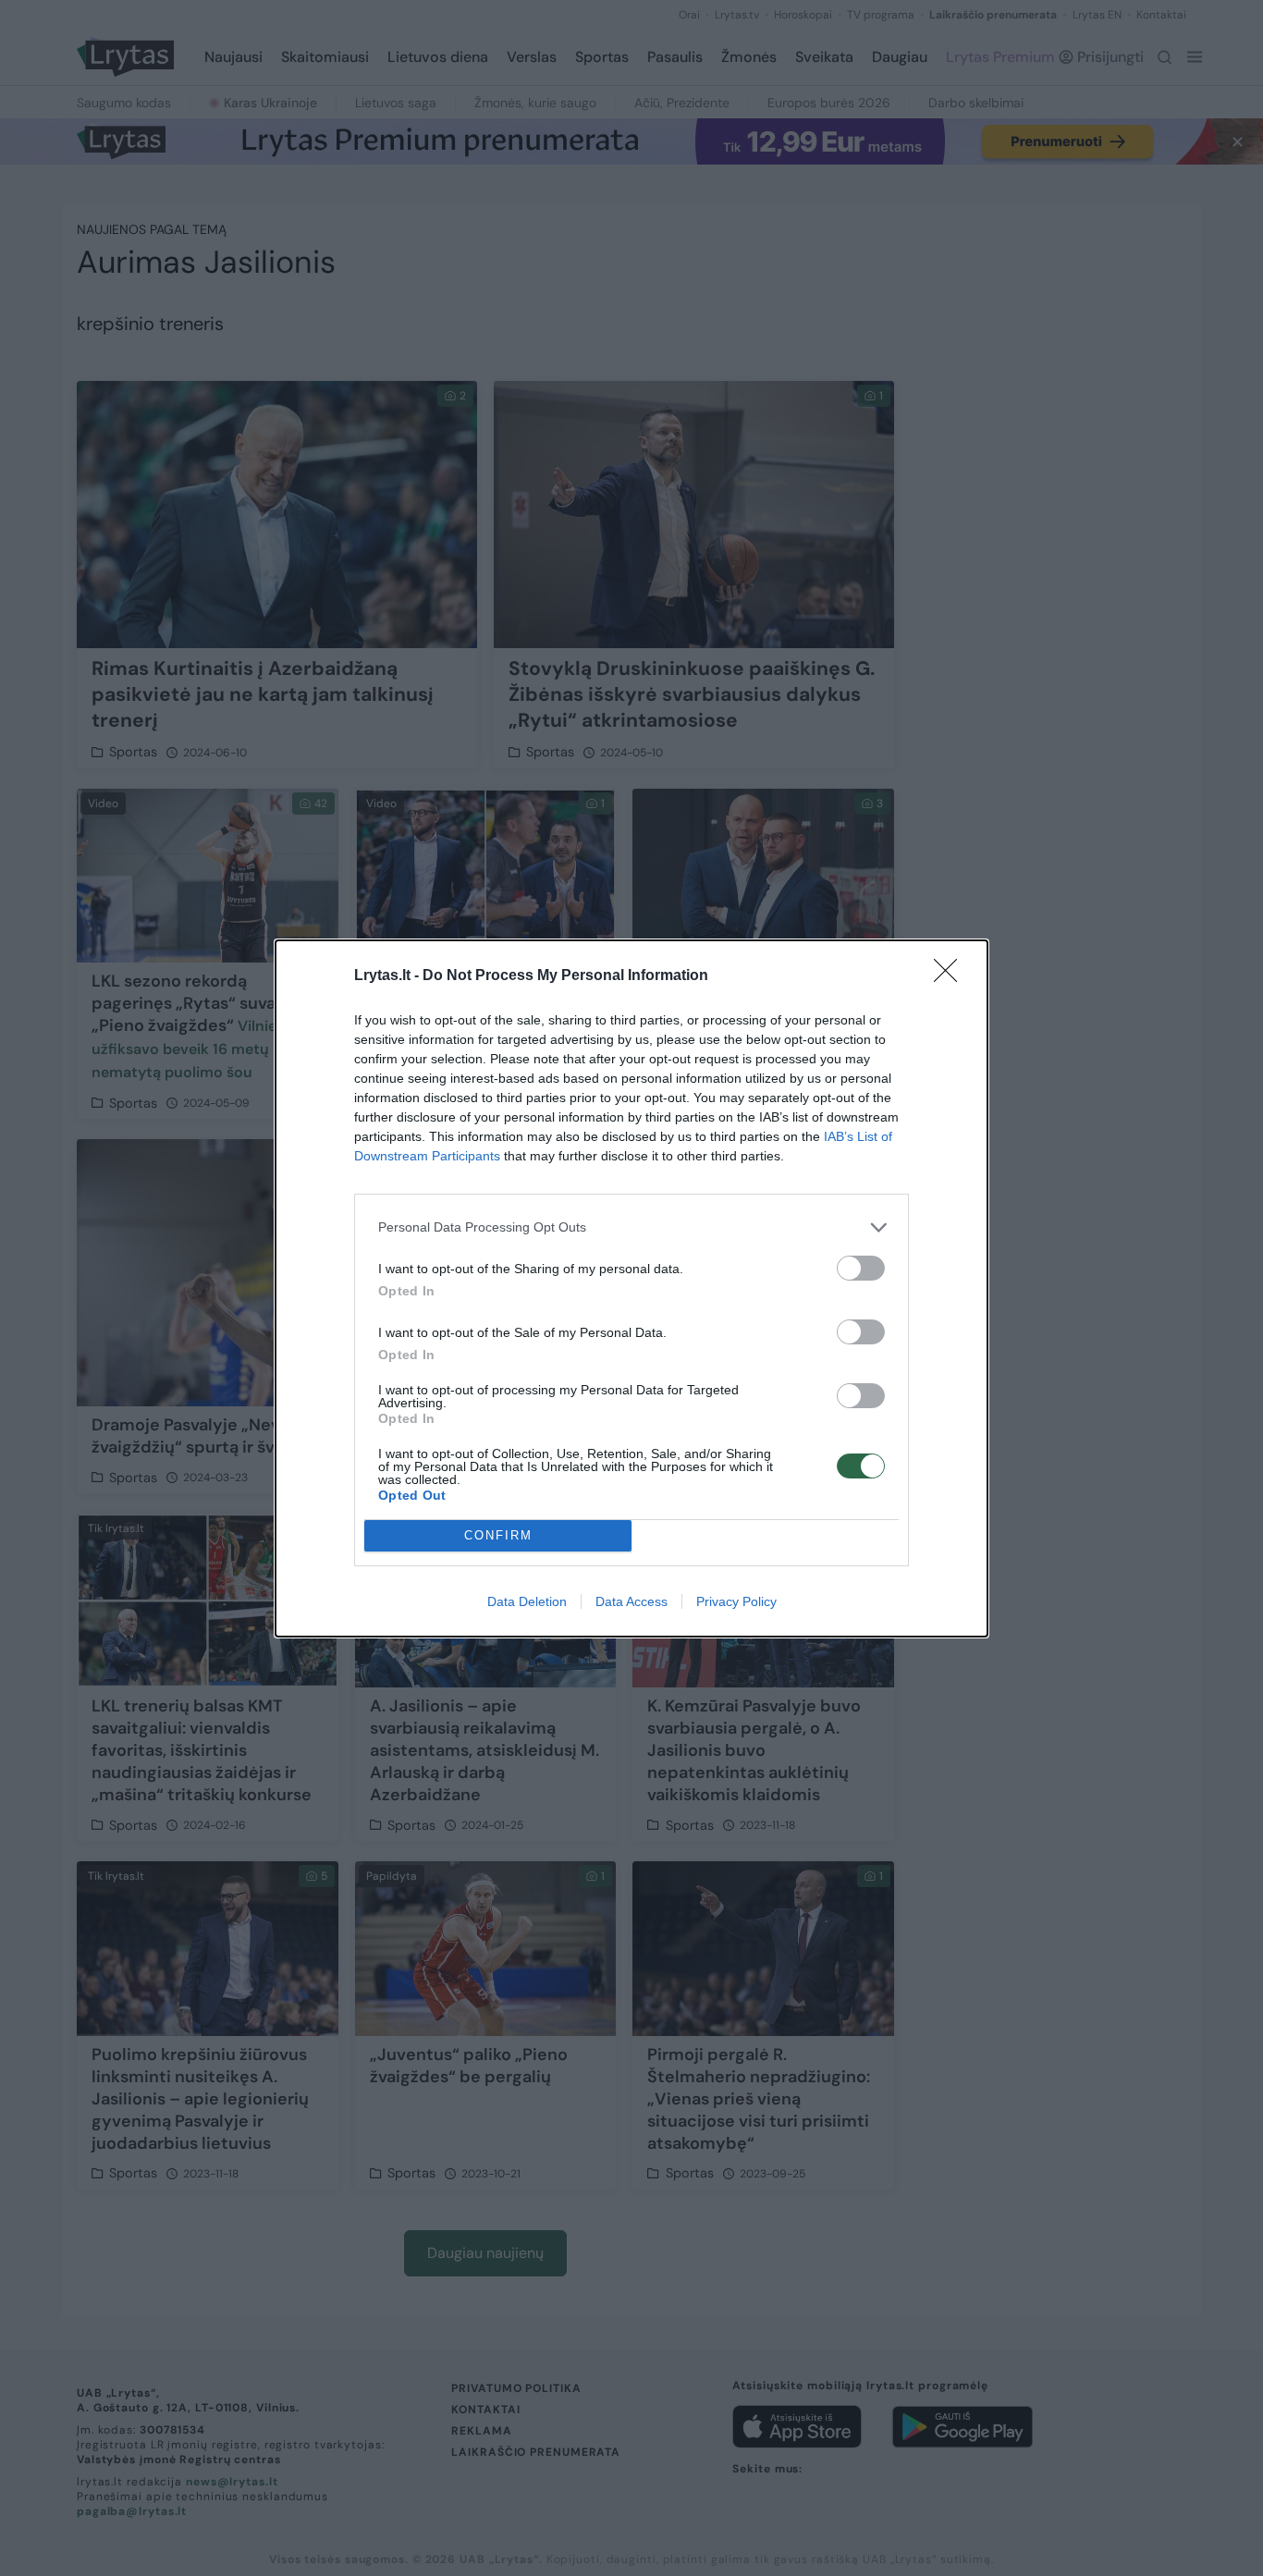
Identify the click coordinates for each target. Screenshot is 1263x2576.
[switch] (861, 1268)
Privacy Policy (736, 1601)
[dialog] (631, 1288)
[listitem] (631, 1227)
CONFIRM (498, 1535)
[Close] (951, 976)
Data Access (631, 1601)
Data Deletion (527, 1601)
